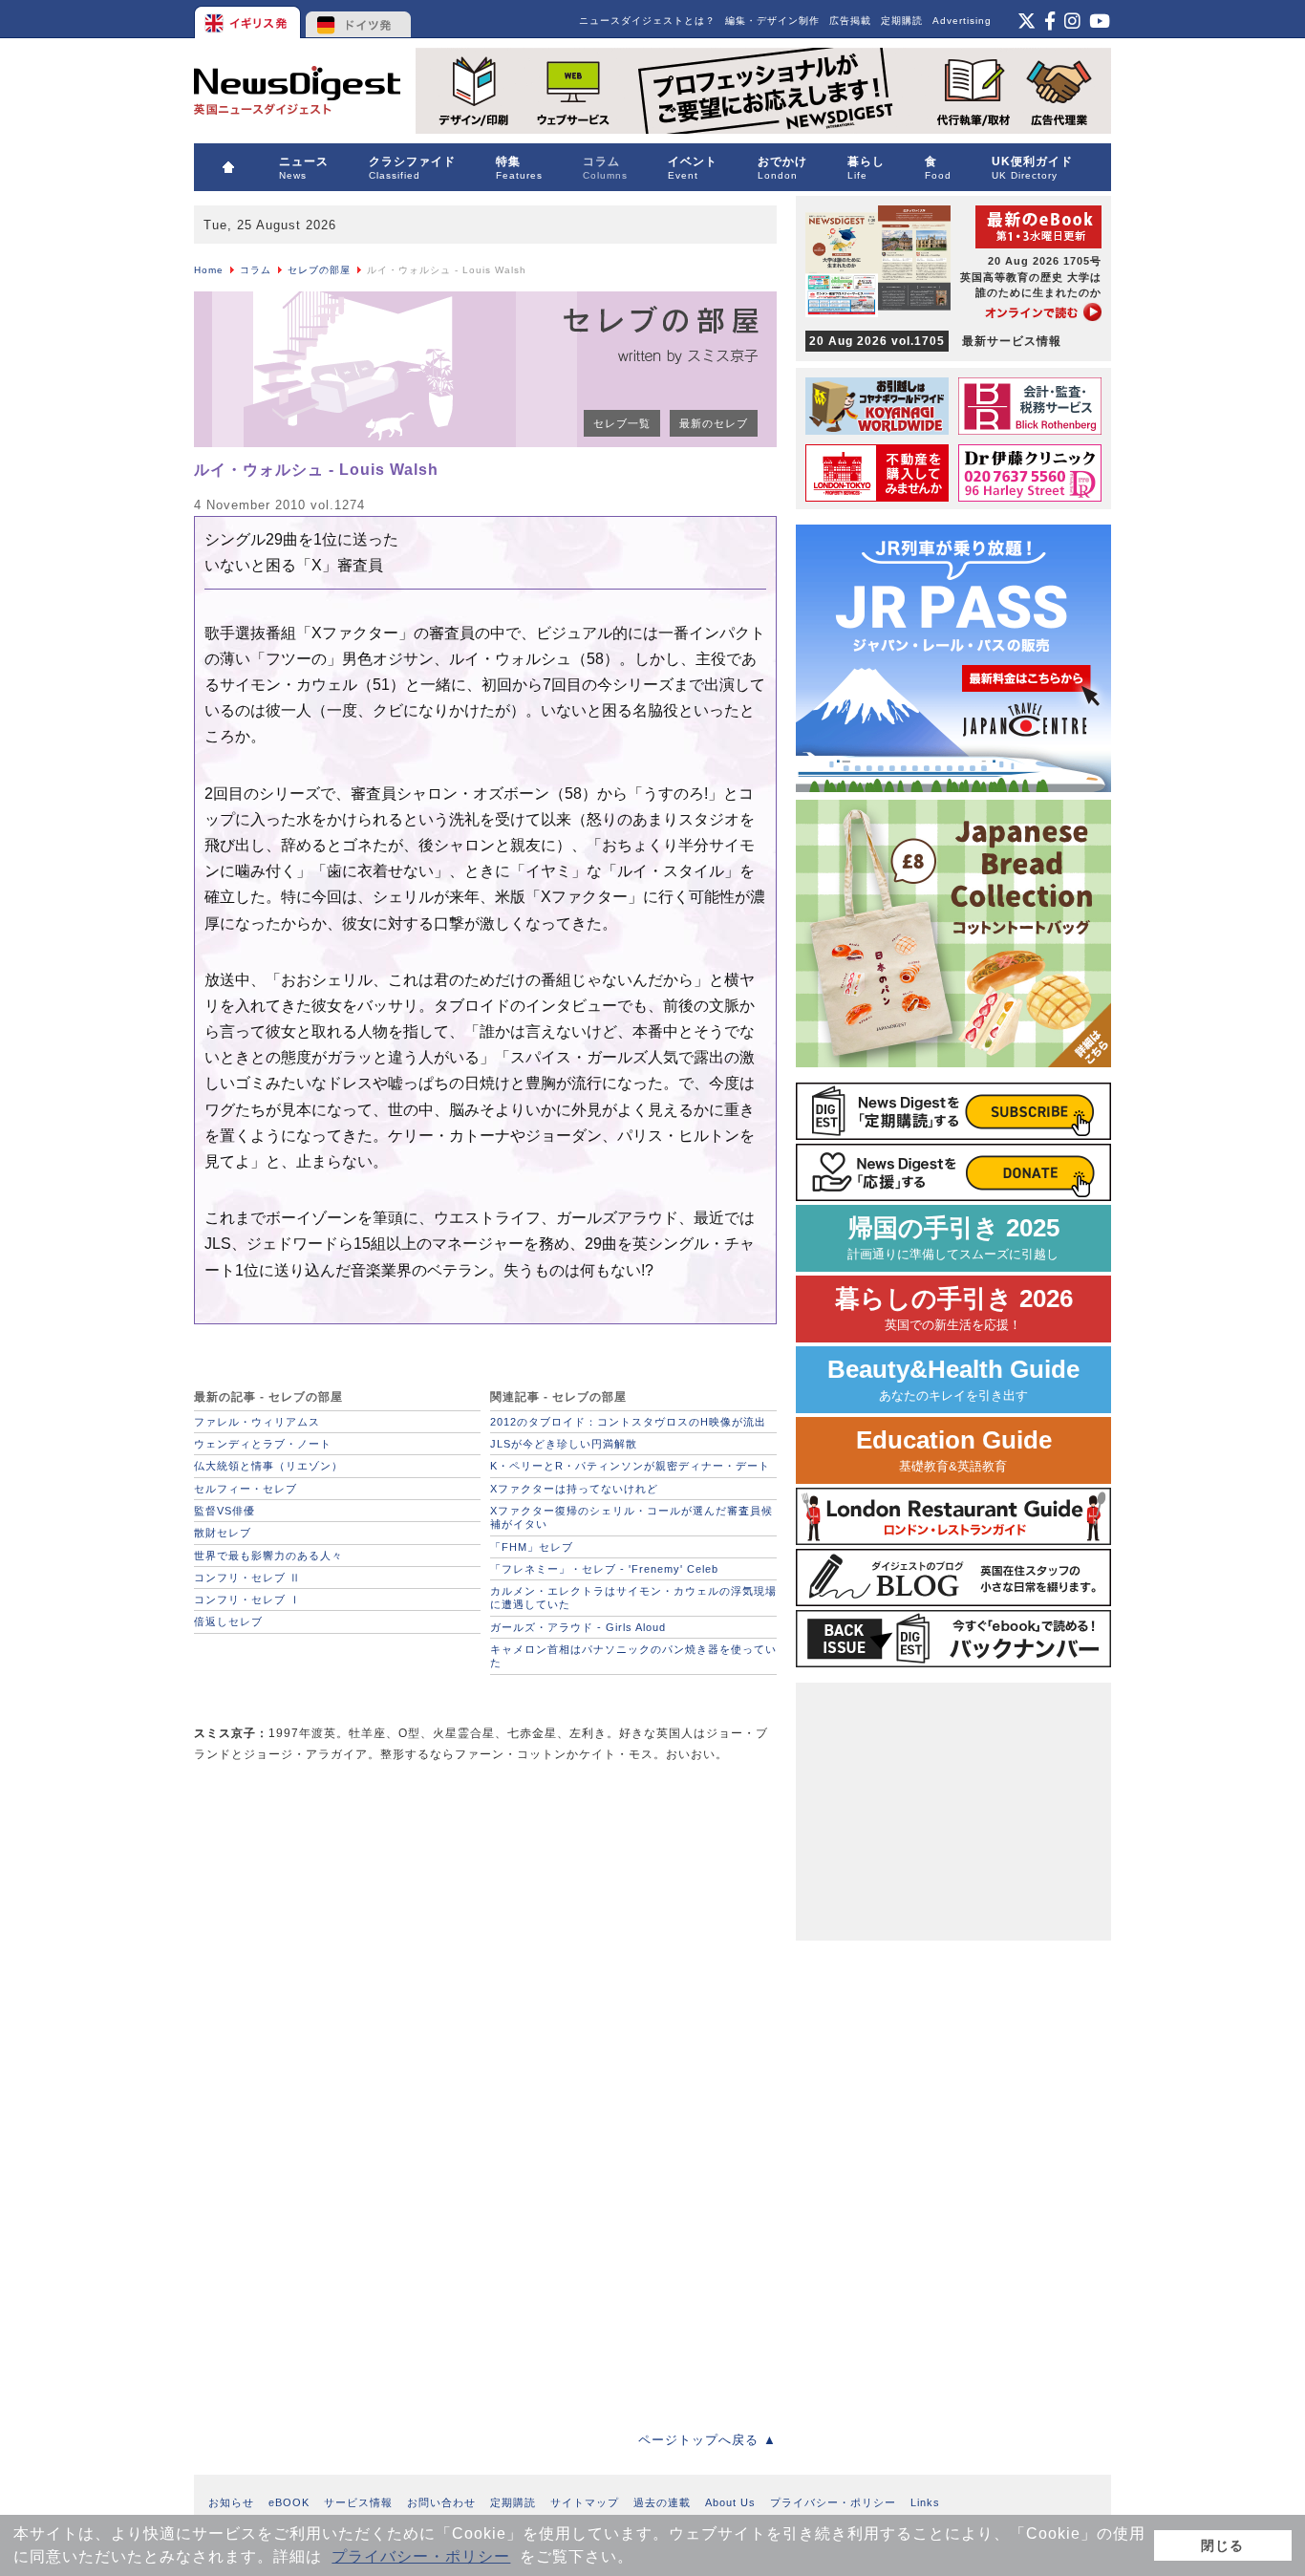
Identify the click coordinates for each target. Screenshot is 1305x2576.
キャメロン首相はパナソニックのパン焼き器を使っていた (633, 1656)
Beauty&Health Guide (953, 1379)
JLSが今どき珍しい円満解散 (564, 1444)
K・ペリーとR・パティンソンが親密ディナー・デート (630, 1466)
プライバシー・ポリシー (421, 2556)
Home (209, 270)
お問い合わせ (441, 2502)
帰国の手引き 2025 (953, 1238)
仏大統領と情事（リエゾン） (268, 1466)
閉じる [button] (1222, 2545)
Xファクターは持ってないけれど (574, 1489)
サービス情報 (358, 2502)
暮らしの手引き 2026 (954, 1309)
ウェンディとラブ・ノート (263, 1444)
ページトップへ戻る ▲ (707, 2440)
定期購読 (902, 21)
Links (925, 2502)
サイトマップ (585, 2502)
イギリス (249, 19)
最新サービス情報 (935, 341)
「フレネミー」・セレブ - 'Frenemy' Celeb (604, 1569)
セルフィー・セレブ (246, 1489)
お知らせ (231, 2502)
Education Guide (954, 1450)
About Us (730, 2502)
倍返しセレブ (228, 1621)
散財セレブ (223, 1533)
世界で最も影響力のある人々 (268, 1556)
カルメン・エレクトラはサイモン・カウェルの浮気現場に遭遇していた (633, 1598)
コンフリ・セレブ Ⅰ (247, 1599)
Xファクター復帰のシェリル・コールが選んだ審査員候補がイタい (631, 1517)
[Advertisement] (337, 1913)
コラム (256, 270)
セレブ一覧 (622, 423)
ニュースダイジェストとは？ (647, 21)
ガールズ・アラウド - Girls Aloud (578, 1627)
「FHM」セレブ (532, 1547)
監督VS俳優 (225, 1511)
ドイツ (359, 19)
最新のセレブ (714, 423)
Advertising (962, 21)
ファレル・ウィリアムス (257, 1422)
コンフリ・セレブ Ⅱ (247, 1578)
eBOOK (289, 2502)
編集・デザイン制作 (772, 21)
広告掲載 (850, 21)
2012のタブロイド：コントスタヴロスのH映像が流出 (628, 1422)
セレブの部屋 (319, 270)
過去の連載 (662, 2502)
